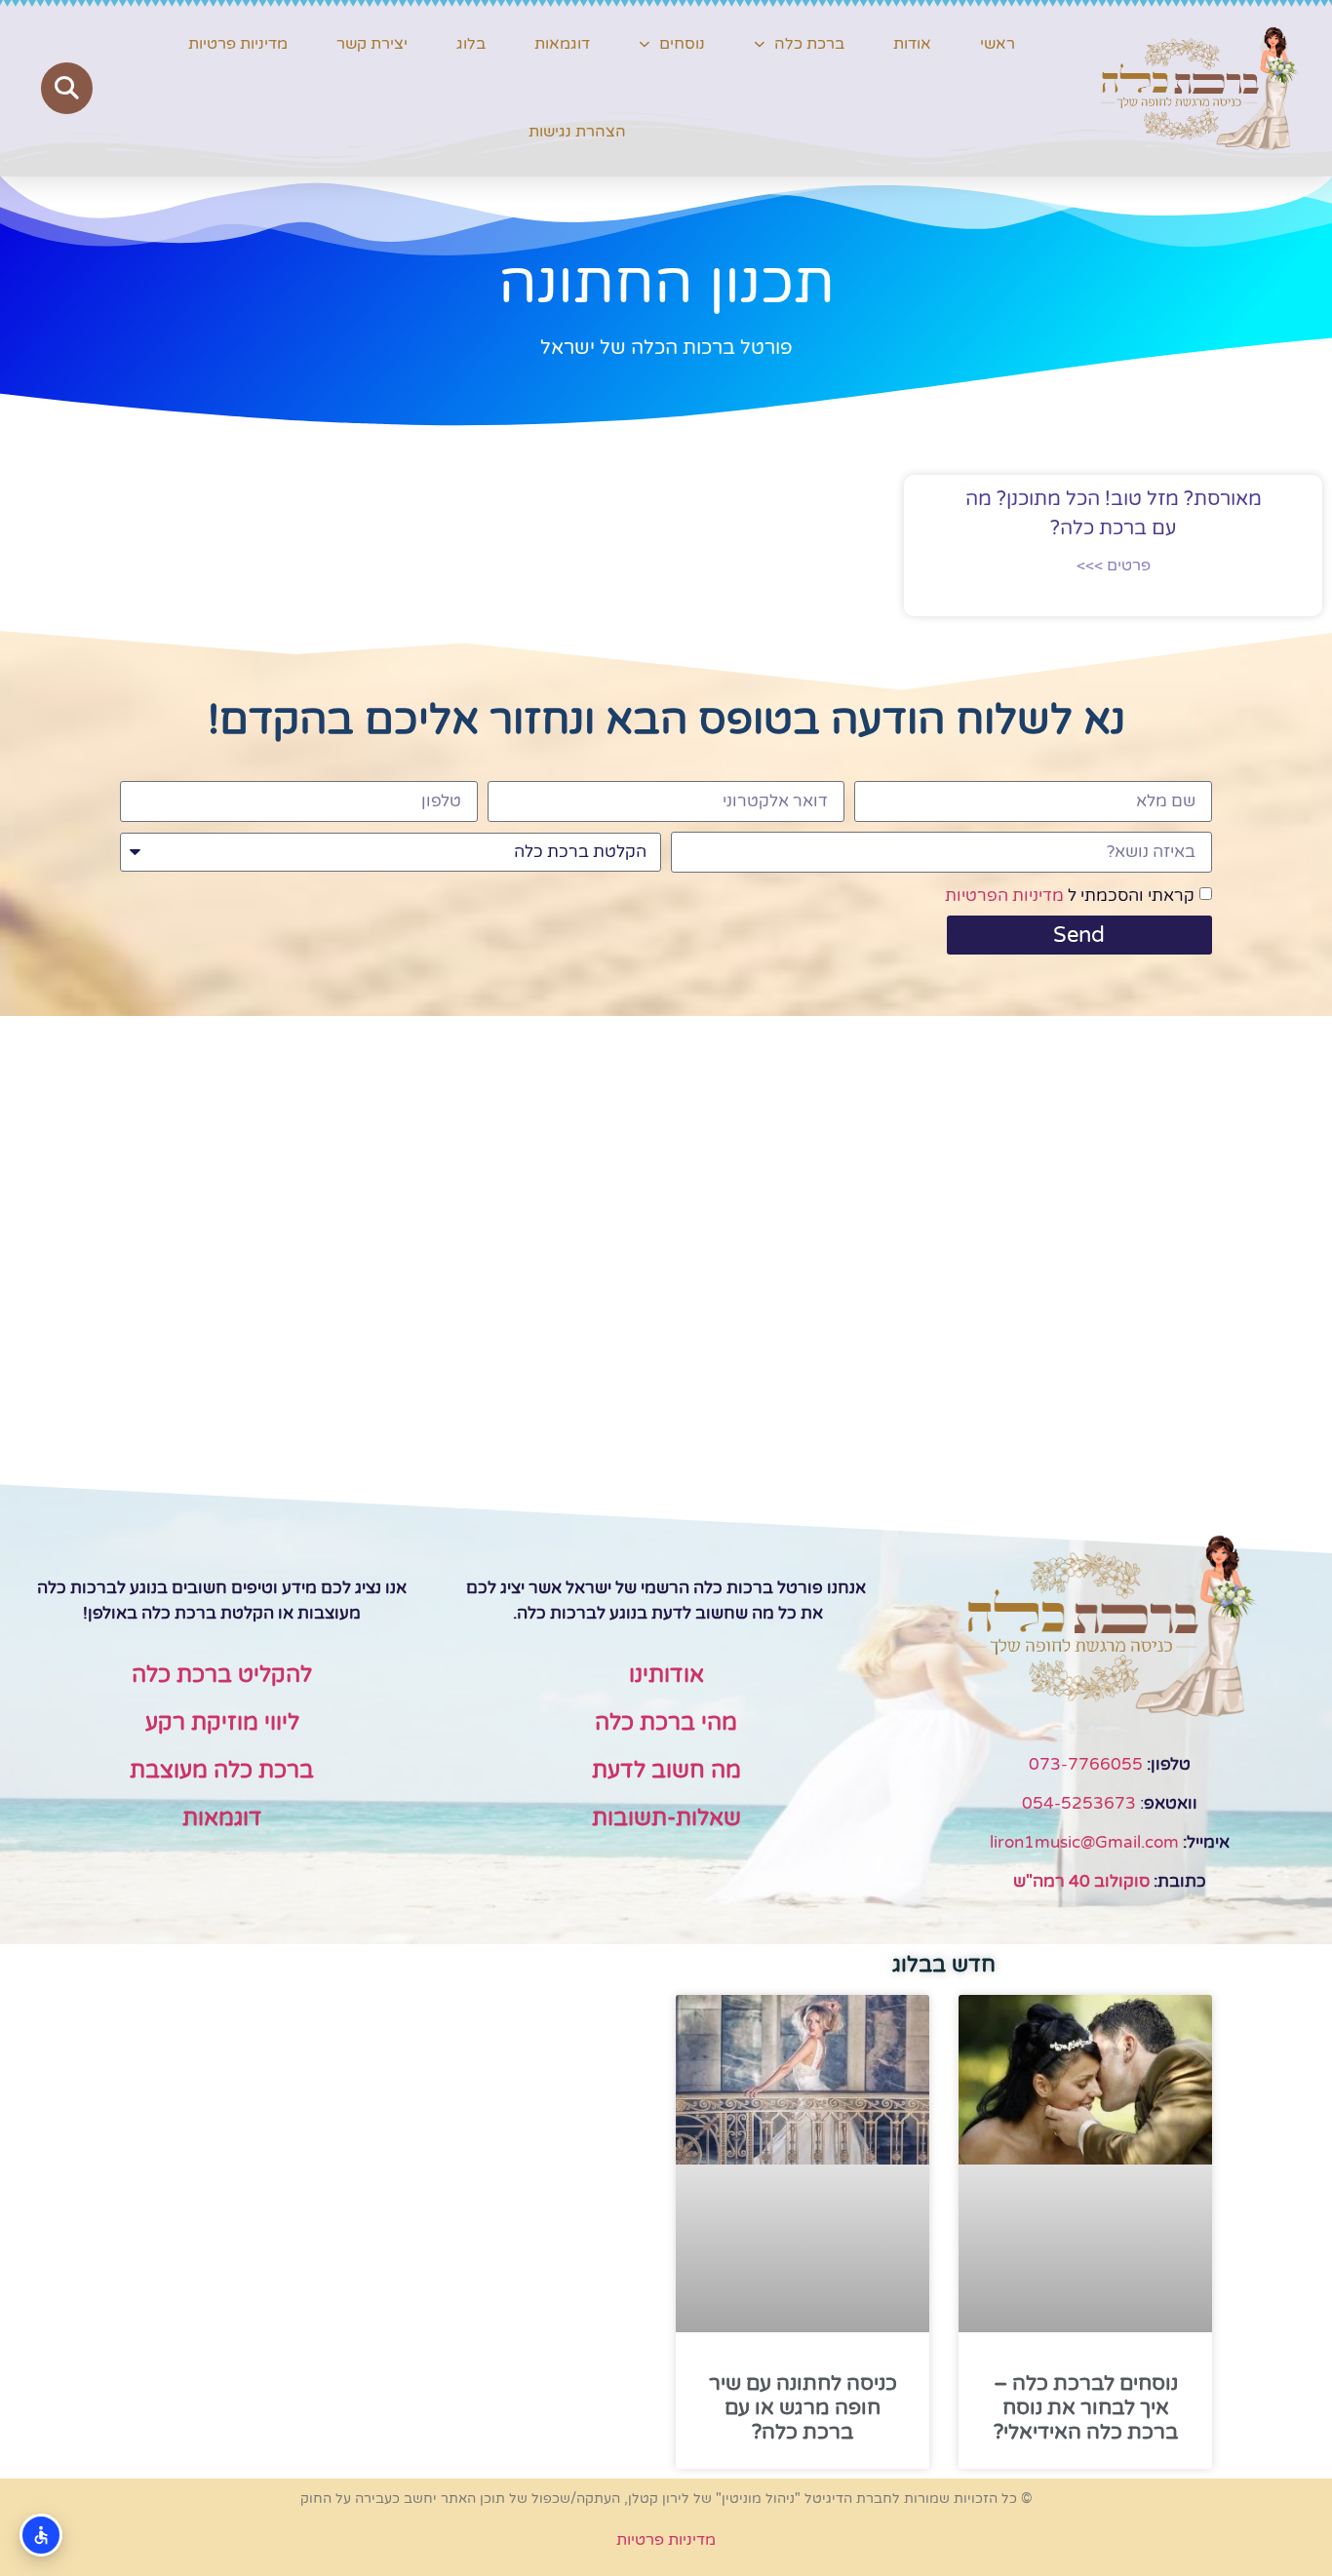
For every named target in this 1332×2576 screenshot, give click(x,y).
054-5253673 (1079, 1803)
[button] (67, 88)
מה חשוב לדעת (666, 1771)
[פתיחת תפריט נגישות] (41, 2535)
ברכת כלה (809, 44)
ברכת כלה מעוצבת (222, 1771)
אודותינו (666, 1675)
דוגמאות (562, 44)
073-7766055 (1086, 1764)
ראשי (998, 44)
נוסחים (682, 44)
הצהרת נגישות (577, 132)
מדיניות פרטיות (238, 44)
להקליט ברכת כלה (222, 1675)
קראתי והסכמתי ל (1070, 896)
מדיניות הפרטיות (1004, 896)
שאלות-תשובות (666, 1818)
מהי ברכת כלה (666, 1723)
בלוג (471, 44)
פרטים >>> (1114, 566)
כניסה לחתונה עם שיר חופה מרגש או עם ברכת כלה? (803, 2408)
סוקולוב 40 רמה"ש (1081, 1881)
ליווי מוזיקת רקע (222, 1723)
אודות (912, 44)
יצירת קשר (372, 44)
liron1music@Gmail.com (1084, 1842)
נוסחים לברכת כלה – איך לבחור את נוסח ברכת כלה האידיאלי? (1086, 2408)
